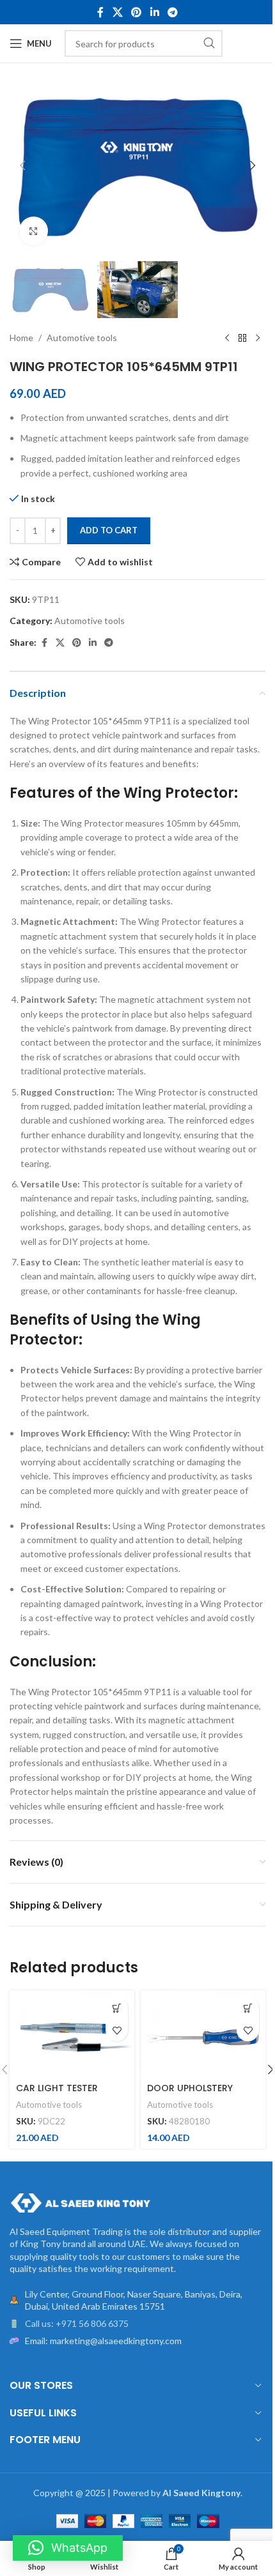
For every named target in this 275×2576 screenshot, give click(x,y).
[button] (22, 165)
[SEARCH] (209, 43)
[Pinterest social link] (137, 12)
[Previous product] (227, 339)
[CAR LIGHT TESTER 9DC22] (72, 2034)
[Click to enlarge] (34, 231)
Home (21, 338)
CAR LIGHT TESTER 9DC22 (57, 2094)
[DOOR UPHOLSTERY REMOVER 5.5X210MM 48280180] (203, 2034)
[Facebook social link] (100, 12)
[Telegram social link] (172, 12)
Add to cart (109, 530)
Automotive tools (82, 338)
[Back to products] (242, 339)
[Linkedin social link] (154, 12)
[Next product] (258, 339)
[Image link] (80, 2201)
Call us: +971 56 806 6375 (77, 2323)
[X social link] (117, 12)
